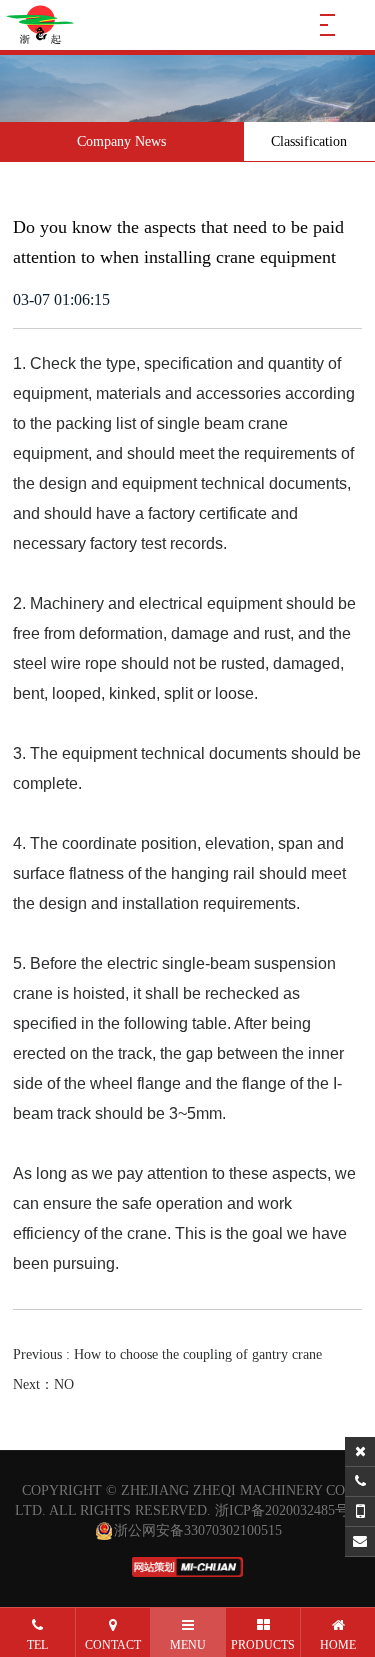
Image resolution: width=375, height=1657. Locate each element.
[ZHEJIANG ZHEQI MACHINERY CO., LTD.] (40, 25)
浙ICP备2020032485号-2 (288, 1510)
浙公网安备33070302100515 (198, 1530)
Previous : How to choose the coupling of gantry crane (167, 1354)
